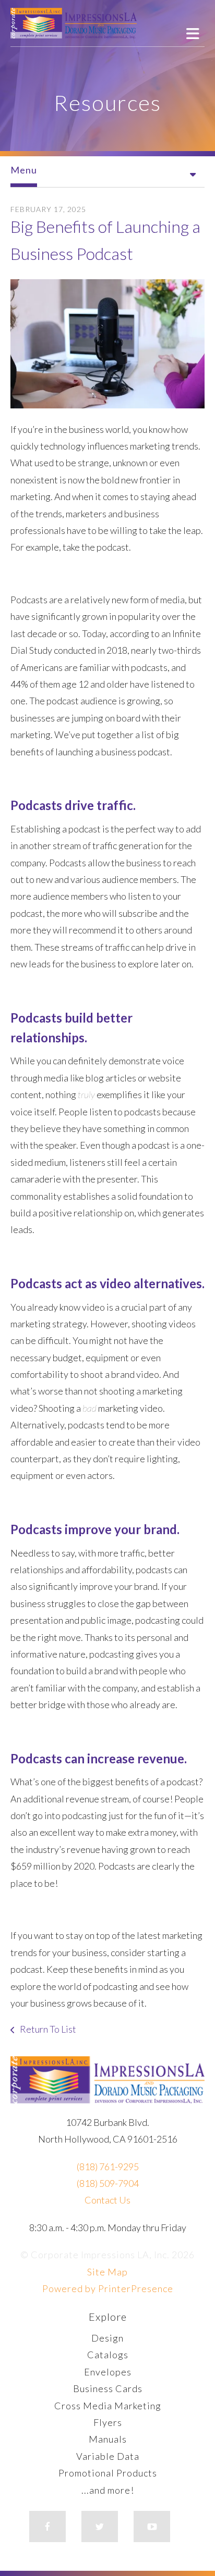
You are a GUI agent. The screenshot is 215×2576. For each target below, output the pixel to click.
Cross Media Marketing (108, 2406)
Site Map (107, 2272)
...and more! (108, 2490)
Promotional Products (108, 2473)
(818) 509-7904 (108, 2183)
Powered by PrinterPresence (108, 2288)
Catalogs (108, 2355)
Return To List (47, 2029)
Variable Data (108, 2456)
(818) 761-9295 (108, 2167)
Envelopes (108, 2372)
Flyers (108, 2422)
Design (107, 2338)
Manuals (108, 2439)
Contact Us (107, 2200)
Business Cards (108, 2388)
